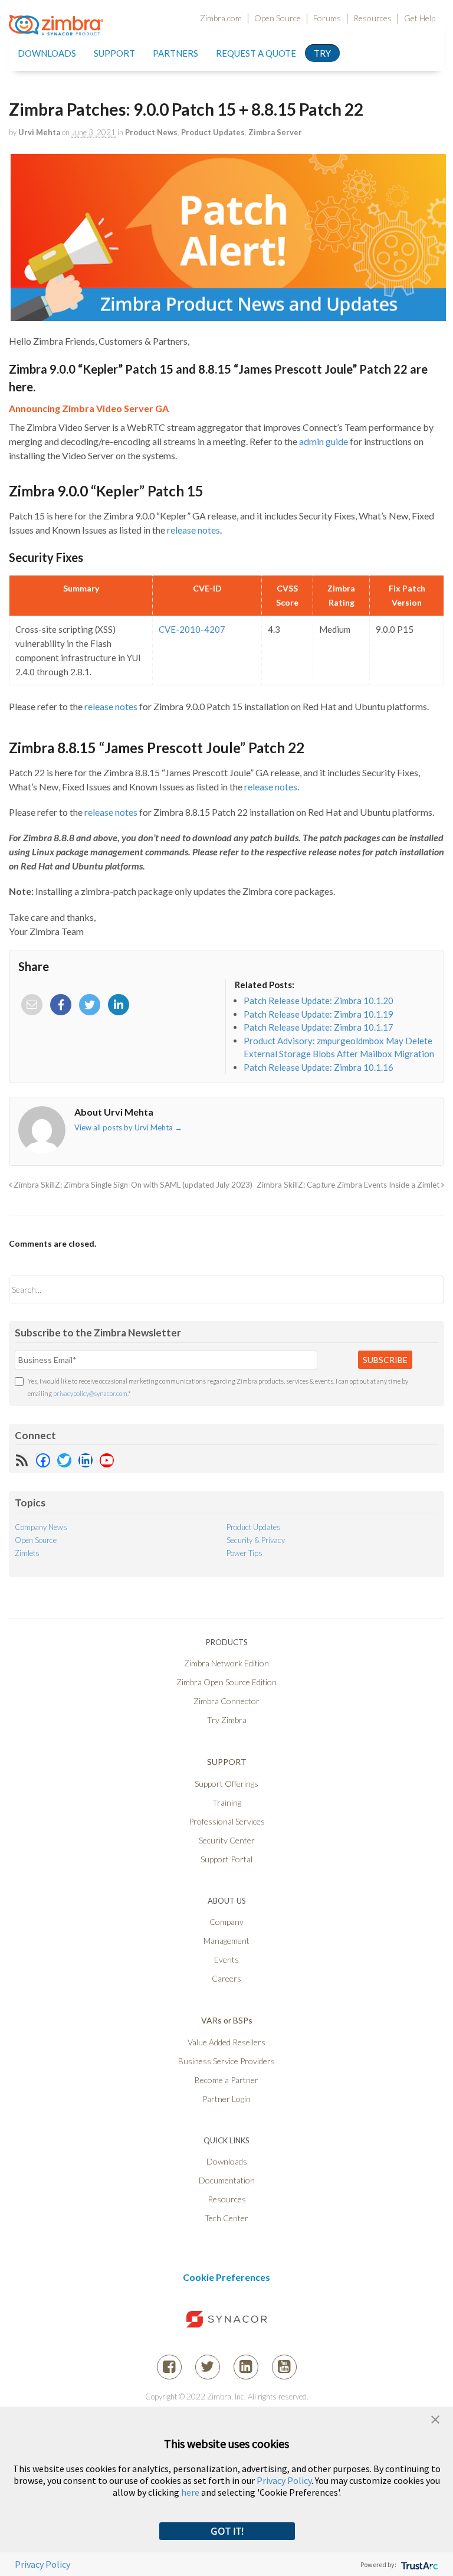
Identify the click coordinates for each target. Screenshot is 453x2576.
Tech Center (226, 2218)
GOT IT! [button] (227, 2531)
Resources (372, 18)
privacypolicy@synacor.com (90, 1393)
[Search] (425, 1289)
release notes (193, 530)
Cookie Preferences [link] (226, 2277)
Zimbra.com (221, 18)
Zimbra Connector (226, 1701)
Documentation (227, 2180)
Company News (41, 1527)
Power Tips (244, 1553)
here (190, 2492)
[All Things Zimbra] (56, 28)
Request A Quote (256, 53)
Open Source (278, 18)
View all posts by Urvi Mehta (128, 1127)
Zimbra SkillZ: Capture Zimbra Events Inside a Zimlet (349, 1185)
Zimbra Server (275, 132)
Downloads (47, 53)
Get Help (420, 18)
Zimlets (27, 1553)
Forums (327, 18)
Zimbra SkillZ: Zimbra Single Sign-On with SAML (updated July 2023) (132, 1185)
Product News (151, 132)
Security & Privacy (256, 1540)
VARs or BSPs (227, 2020)
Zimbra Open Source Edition (226, 1682)
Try (322, 53)
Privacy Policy (284, 2480)
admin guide (324, 441)
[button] (435, 2418)
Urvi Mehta (39, 132)
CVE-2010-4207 (192, 629)
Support (114, 53)
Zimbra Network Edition (226, 1663)
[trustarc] (418, 2564)
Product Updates (213, 132)
